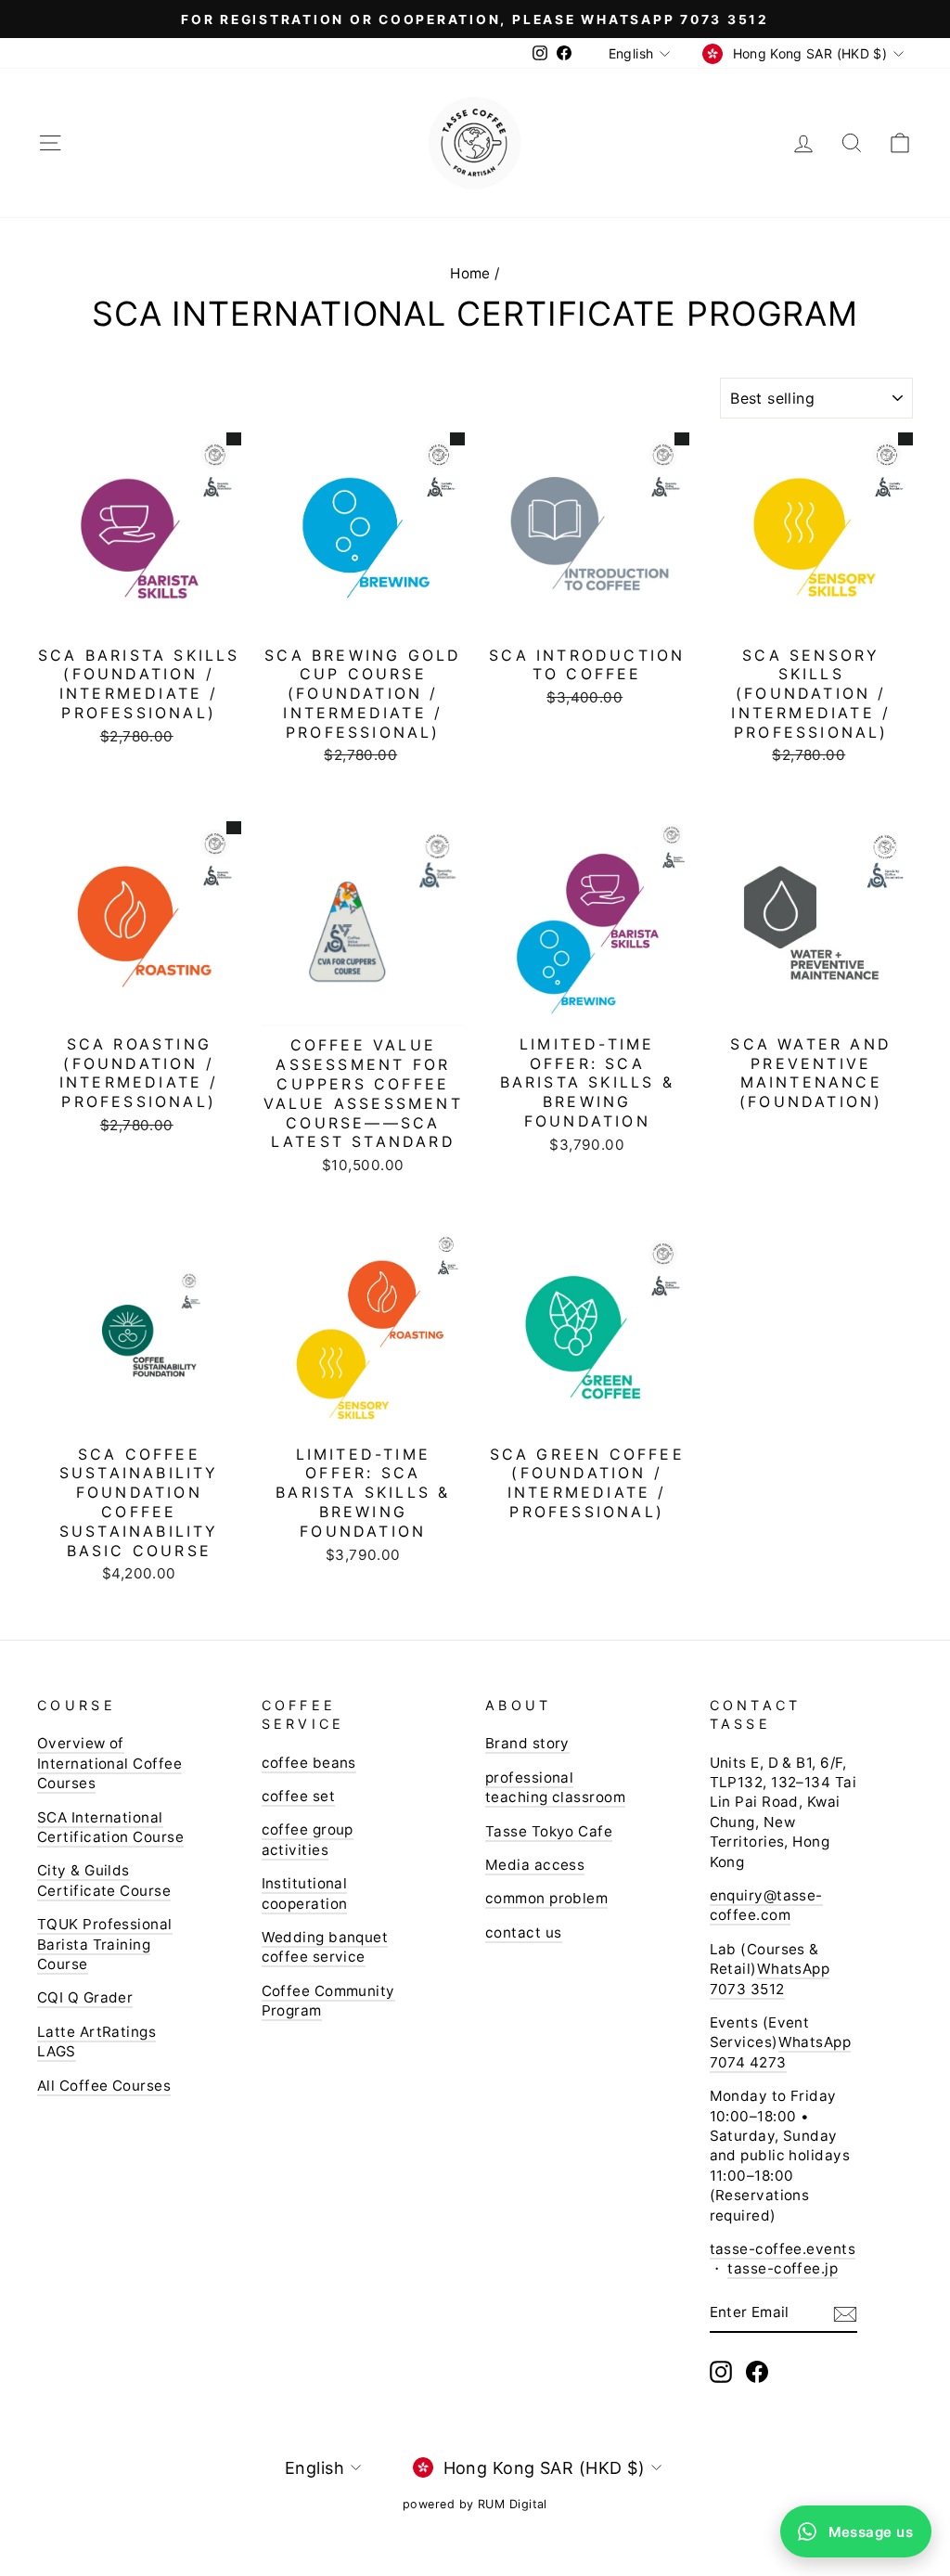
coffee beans (309, 1763)
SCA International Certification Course (110, 1827)
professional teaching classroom (555, 1787)
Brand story (527, 1743)
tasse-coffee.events (783, 2249)
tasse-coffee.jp (783, 2268)
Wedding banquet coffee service (325, 1947)
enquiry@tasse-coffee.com (766, 1905)
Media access (535, 1865)
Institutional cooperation (305, 1893)
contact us (524, 1932)
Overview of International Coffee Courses (109, 1763)
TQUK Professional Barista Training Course (105, 1944)
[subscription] (845, 2313)
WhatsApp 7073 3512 (770, 1978)
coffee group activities (308, 1839)
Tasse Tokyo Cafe (549, 1831)
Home (470, 273)
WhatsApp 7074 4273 (781, 2052)
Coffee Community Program (328, 2001)
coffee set (299, 1796)
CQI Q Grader (85, 1997)
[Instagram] (721, 2372)
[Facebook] (757, 2372)
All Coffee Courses (104, 2086)
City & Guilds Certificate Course (104, 1880)
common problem (546, 1898)
